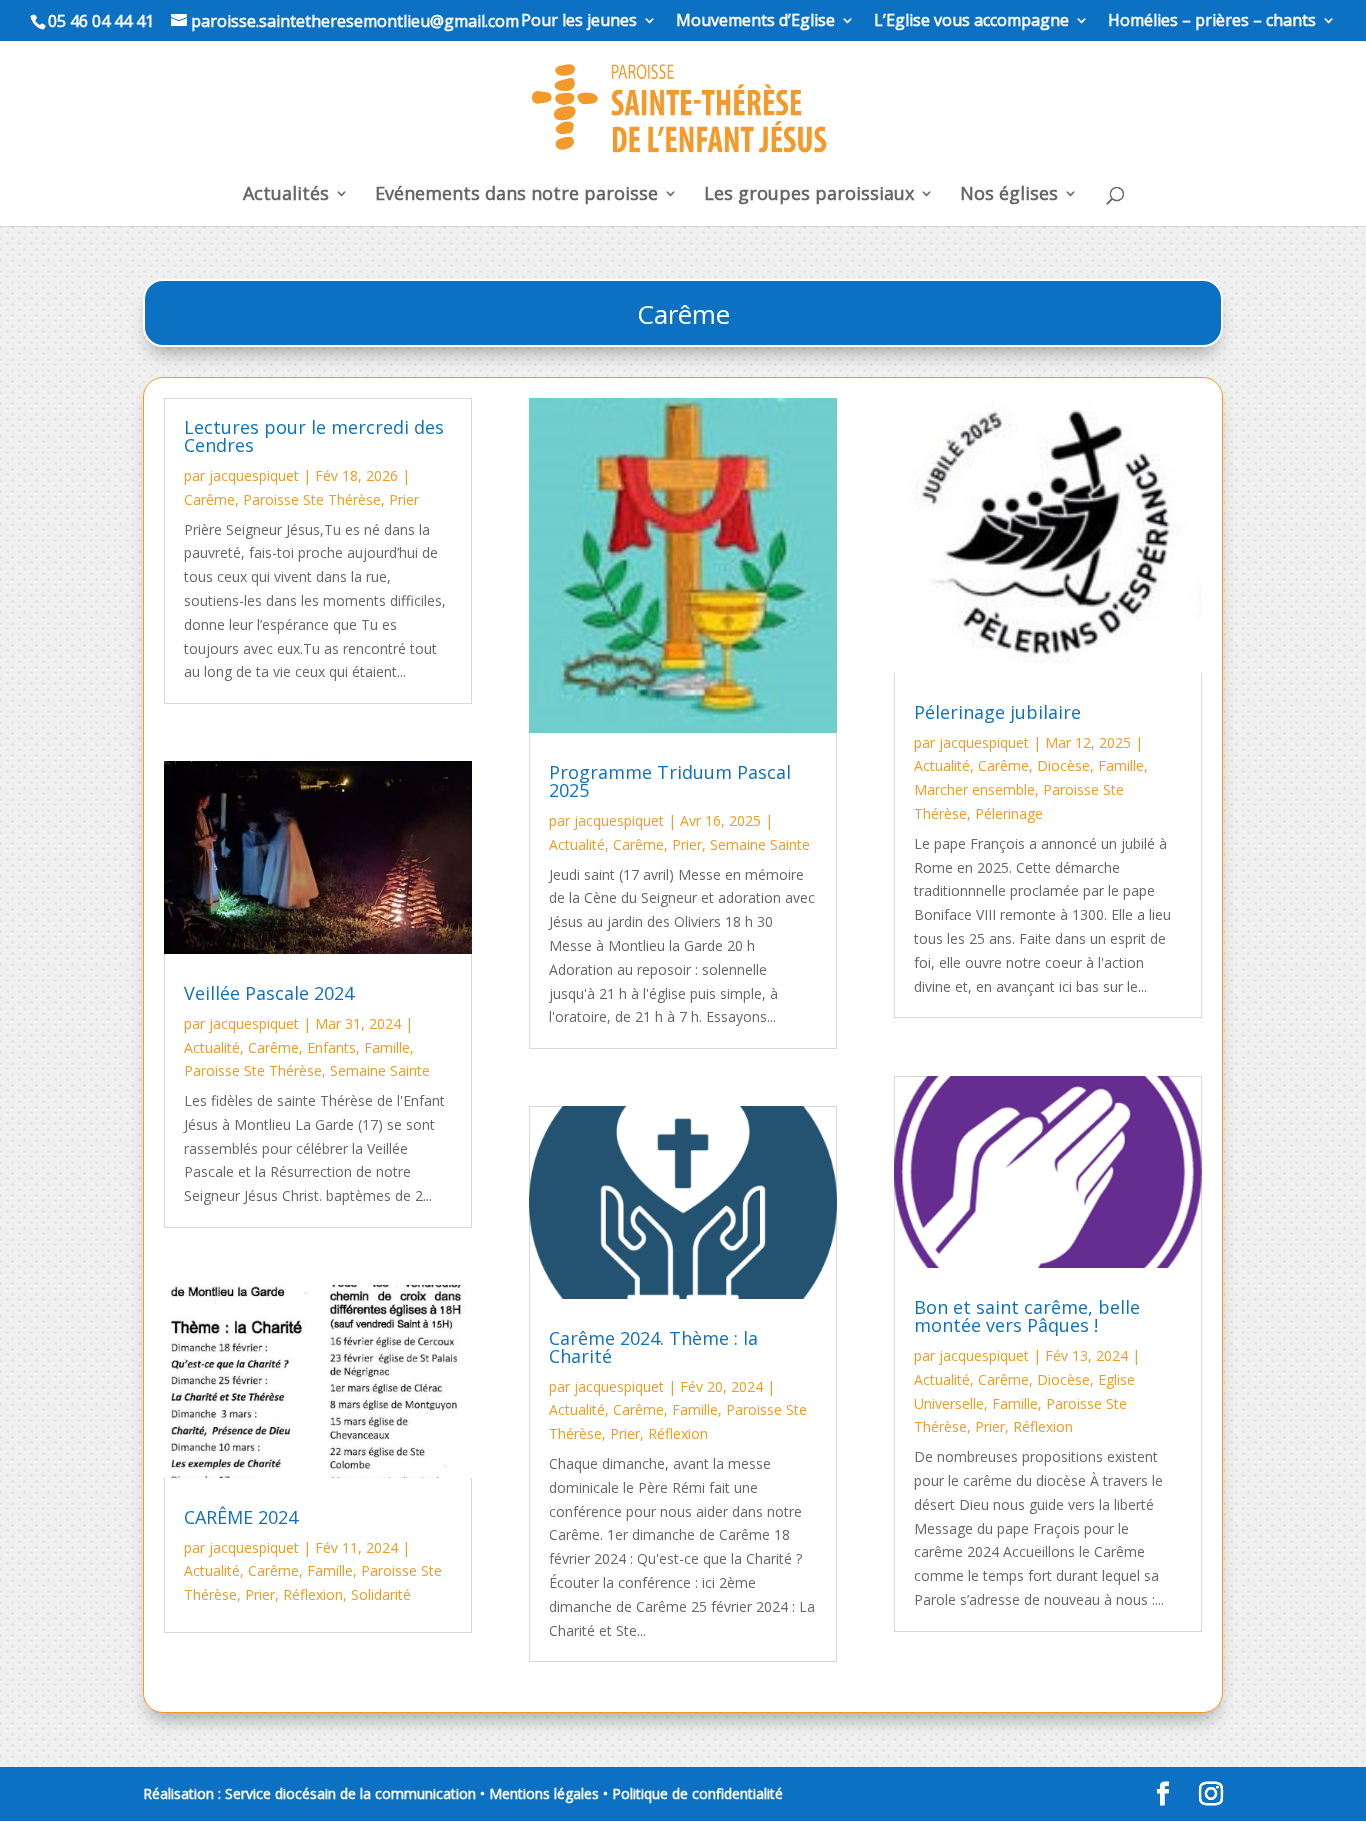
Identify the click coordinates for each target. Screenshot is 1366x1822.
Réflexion (313, 1594)
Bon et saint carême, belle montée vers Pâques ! (1027, 1316)
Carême (209, 499)
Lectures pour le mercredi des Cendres (314, 436)
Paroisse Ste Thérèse (312, 499)
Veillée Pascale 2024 (269, 993)
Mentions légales (544, 1793)
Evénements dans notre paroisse (516, 195)
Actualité (212, 1047)
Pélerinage (1009, 813)
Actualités (286, 195)
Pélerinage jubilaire (997, 712)
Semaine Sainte (380, 1070)
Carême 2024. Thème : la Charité (653, 1347)
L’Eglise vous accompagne (971, 21)
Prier (404, 499)
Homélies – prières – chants (1212, 21)
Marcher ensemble (974, 789)
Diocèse (1063, 765)
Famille (387, 1047)
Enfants (331, 1047)
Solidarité (381, 1594)
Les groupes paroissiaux (809, 195)
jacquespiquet (254, 475)
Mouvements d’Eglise (755, 21)
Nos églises (1009, 195)
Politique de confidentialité (697, 1793)
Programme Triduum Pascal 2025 (670, 781)
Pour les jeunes (579, 21)
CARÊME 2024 (241, 1517)
